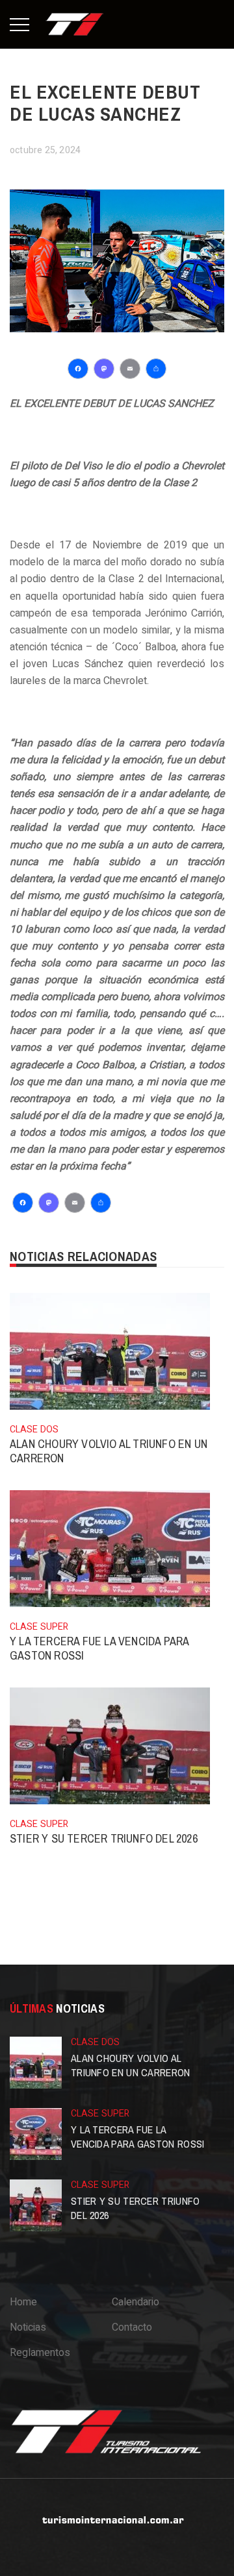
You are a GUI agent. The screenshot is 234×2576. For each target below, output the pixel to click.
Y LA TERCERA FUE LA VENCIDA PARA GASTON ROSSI (99, 1648)
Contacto (132, 2327)
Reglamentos (40, 2353)
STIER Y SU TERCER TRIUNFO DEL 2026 (104, 1838)
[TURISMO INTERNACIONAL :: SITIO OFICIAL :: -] (75, 24)
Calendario (136, 2302)
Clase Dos (34, 1429)
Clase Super (39, 1627)
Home (23, 2302)
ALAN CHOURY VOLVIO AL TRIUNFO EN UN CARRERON (109, 1451)
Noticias (28, 2327)
